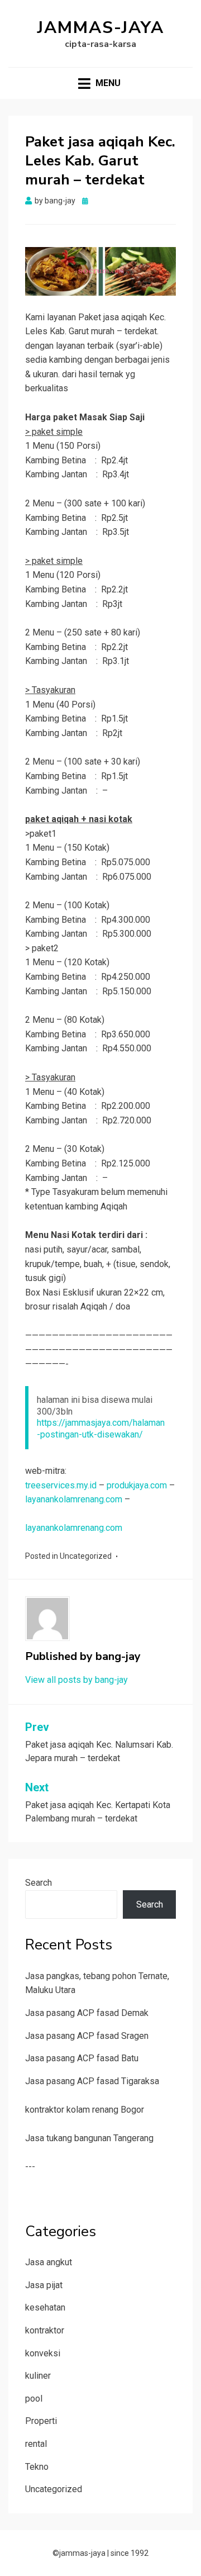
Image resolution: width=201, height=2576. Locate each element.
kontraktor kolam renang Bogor (85, 2110)
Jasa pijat (44, 2285)
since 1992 (130, 2553)
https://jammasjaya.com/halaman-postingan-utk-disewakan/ (101, 1429)
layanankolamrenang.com (74, 1499)
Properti (41, 2421)
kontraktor (45, 2330)
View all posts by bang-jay (76, 1680)
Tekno (37, 2467)
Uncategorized (86, 1556)
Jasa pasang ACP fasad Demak (87, 2013)
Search (39, 1883)
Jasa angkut (49, 2262)
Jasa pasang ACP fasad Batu (82, 2058)
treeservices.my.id (61, 1485)
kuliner (38, 2376)
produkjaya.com (137, 1485)
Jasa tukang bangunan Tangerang (89, 2138)
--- (30, 2167)
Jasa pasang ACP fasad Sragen (87, 2036)
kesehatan (45, 2307)
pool (34, 2399)
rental (36, 2444)
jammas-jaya (101, 28)
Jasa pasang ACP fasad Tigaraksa (92, 2081)
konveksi (43, 2353)
